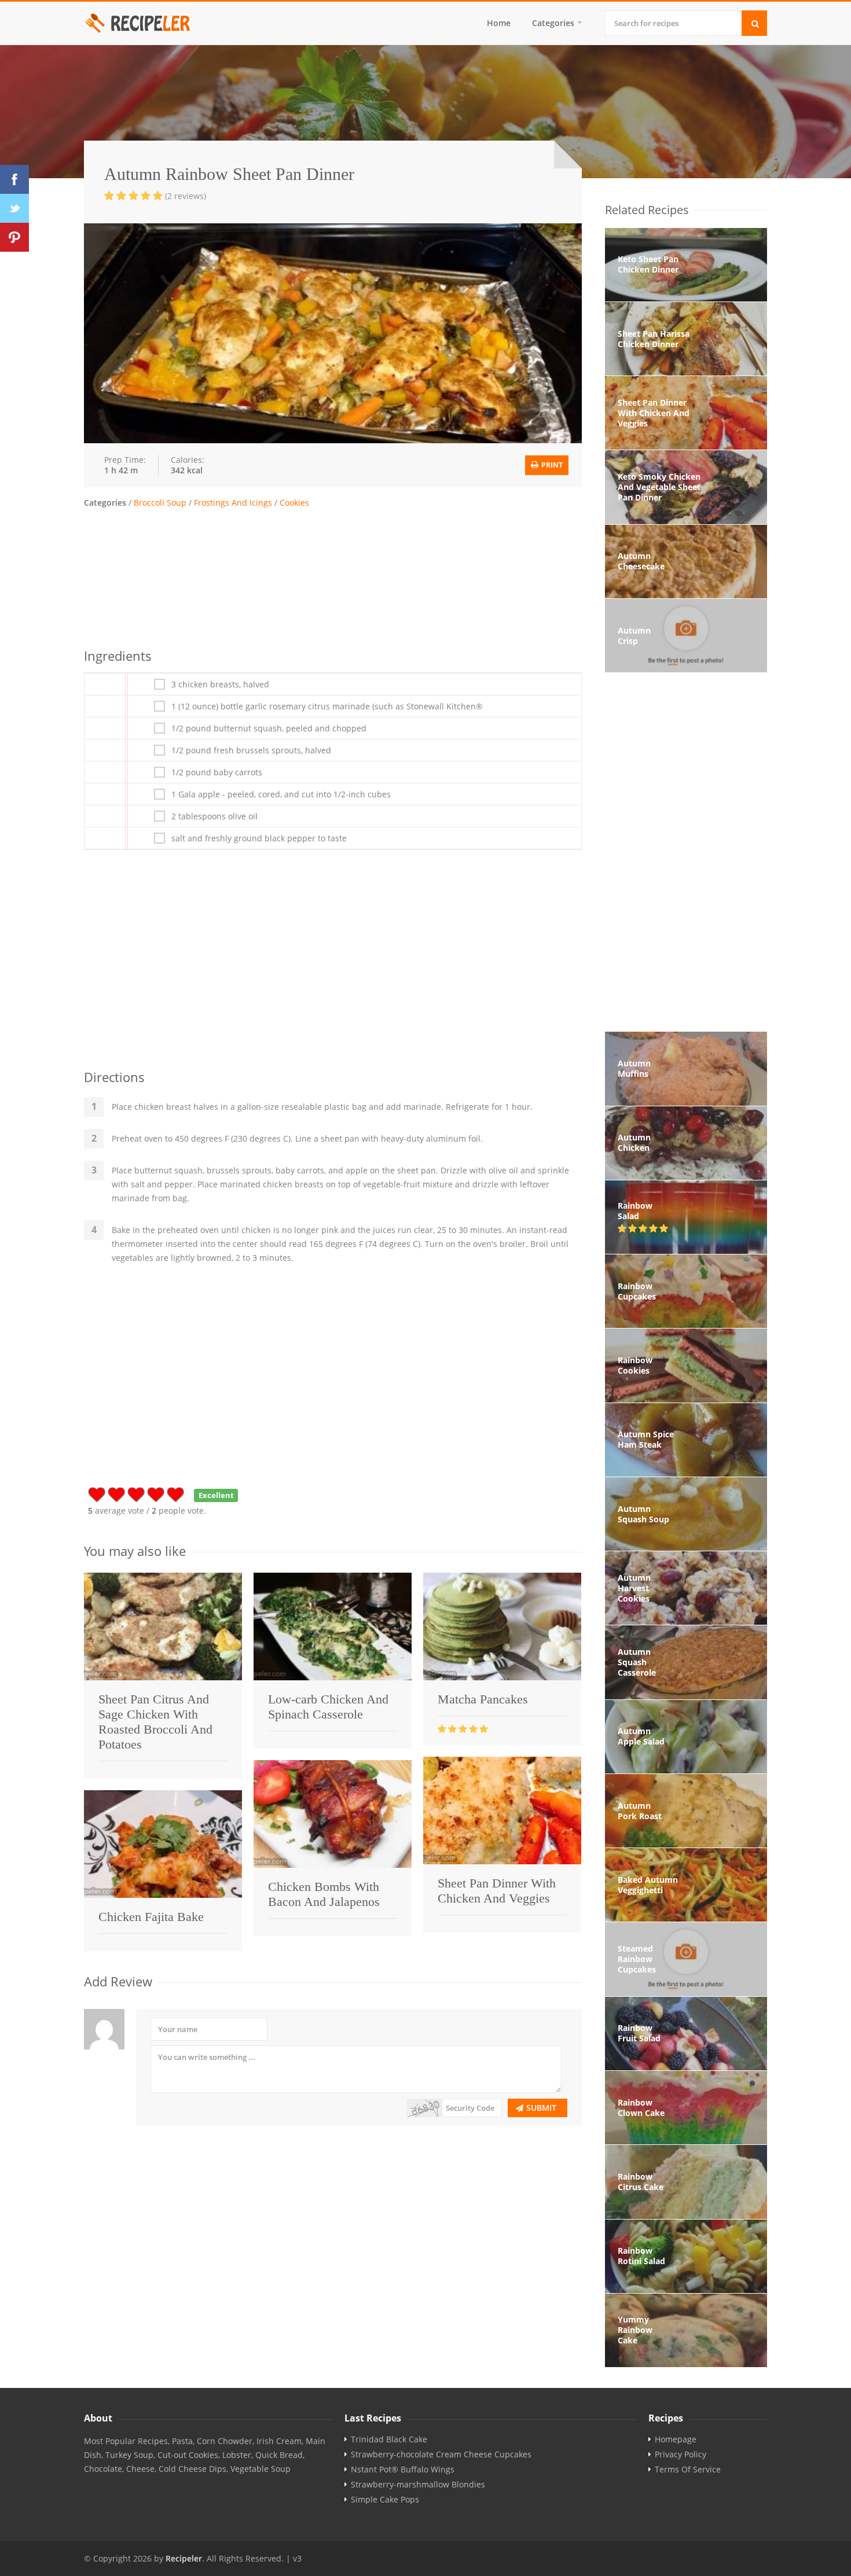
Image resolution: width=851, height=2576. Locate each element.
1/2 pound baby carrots (217, 772)
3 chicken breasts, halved (220, 685)
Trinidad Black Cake (389, 2439)
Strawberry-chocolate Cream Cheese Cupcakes (441, 2454)
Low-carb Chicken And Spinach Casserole (328, 1707)
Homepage (676, 2439)
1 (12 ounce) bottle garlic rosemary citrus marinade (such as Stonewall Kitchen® (327, 706)
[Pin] (14, 237)
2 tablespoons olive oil (214, 816)
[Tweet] (14, 208)
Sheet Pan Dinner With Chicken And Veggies (497, 1891)
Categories (553, 23)
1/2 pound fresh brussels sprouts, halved (251, 750)
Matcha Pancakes (483, 1699)
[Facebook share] (14, 179)
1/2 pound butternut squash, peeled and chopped (269, 728)
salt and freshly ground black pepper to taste (259, 838)
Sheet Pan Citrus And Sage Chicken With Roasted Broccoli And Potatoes (155, 1722)
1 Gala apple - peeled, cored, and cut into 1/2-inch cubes (281, 794)
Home (499, 23)
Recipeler (184, 2558)
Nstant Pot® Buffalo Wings (403, 2470)
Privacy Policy (681, 2454)
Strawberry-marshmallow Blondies (418, 2485)
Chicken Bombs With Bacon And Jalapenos (324, 1894)
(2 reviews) (186, 196)
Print (551, 465)
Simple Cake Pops (385, 2500)
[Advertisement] (333, 576)
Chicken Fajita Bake (151, 1917)
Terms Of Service (688, 2470)
